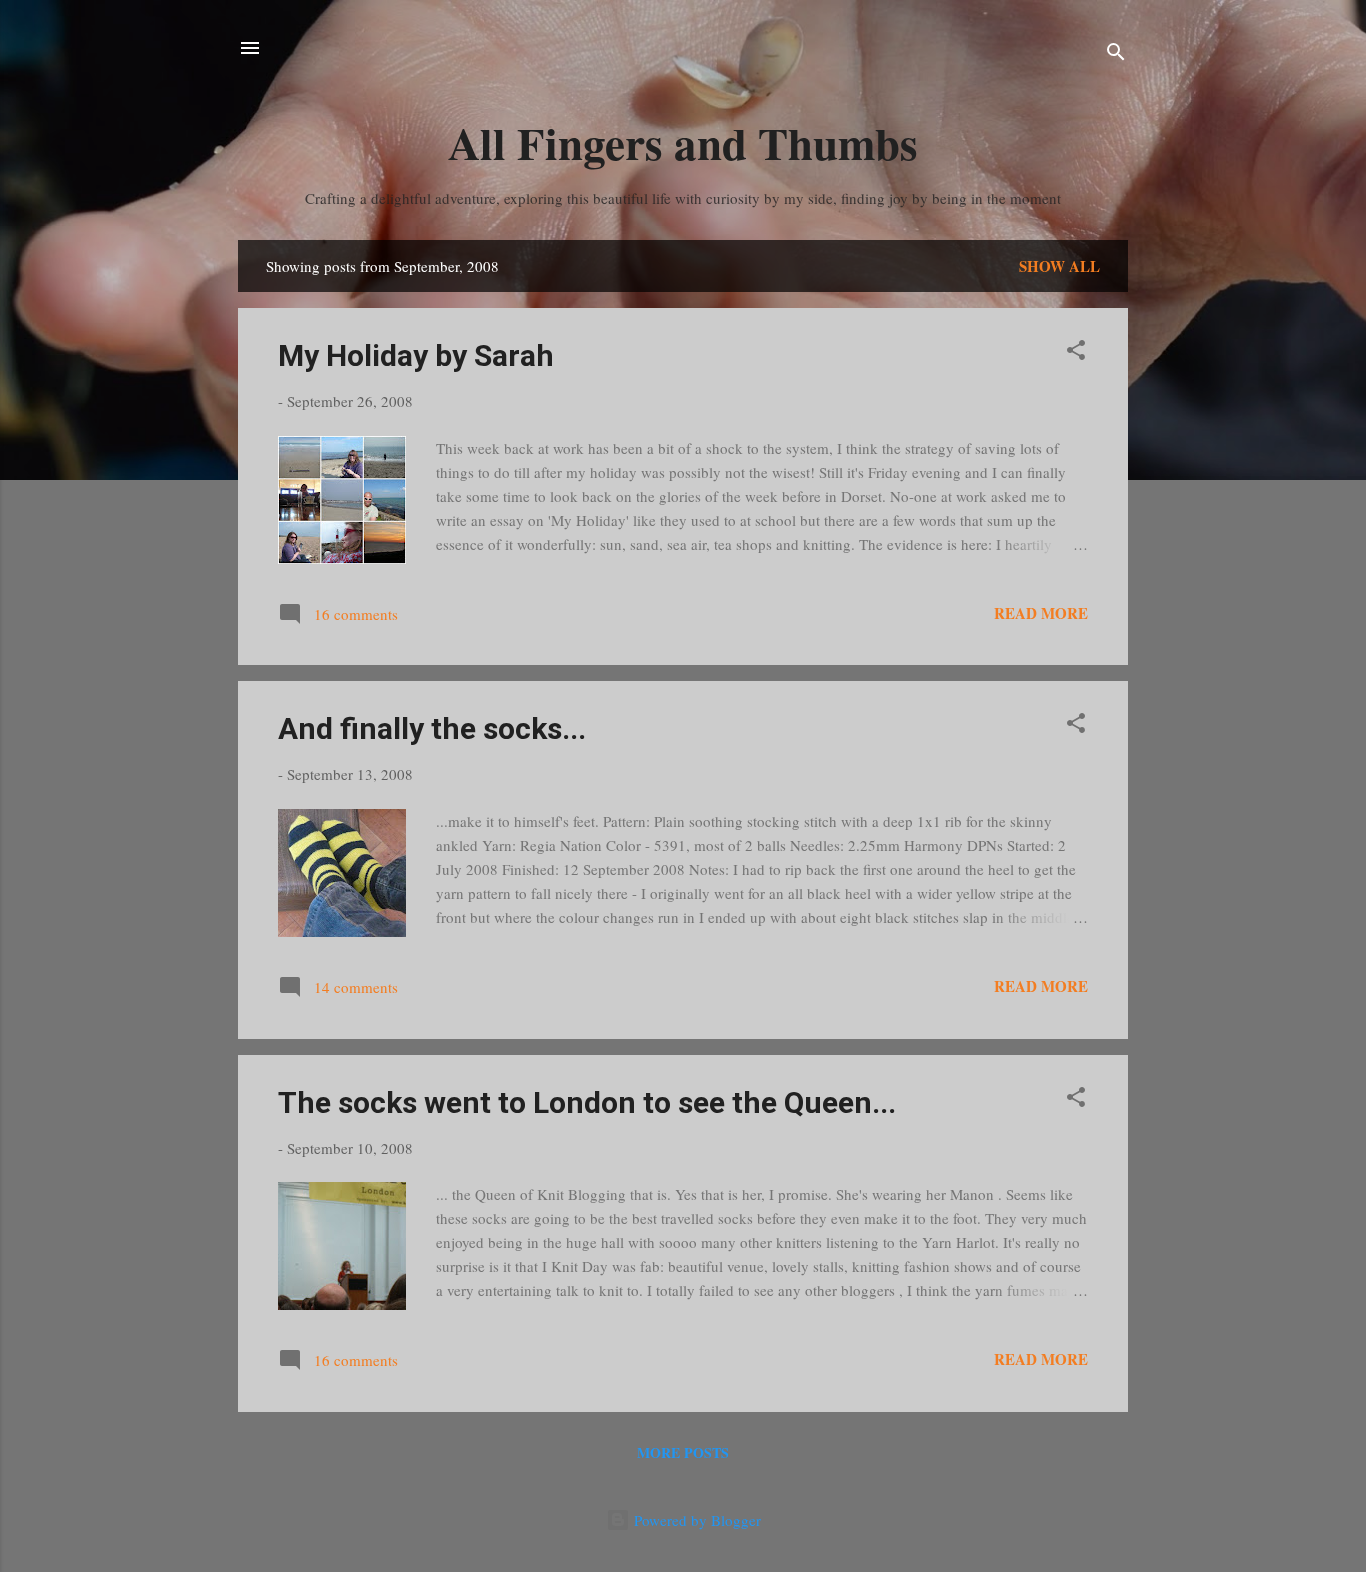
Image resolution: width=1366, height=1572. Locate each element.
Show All (1059, 266)
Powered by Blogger (695, 1520)
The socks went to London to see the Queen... (587, 1102)
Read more (1041, 613)
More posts (683, 1452)
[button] (1076, 353)
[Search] (1116, 54)
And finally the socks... (432, 728)
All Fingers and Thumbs (683, 142)
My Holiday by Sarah (416, 355)
